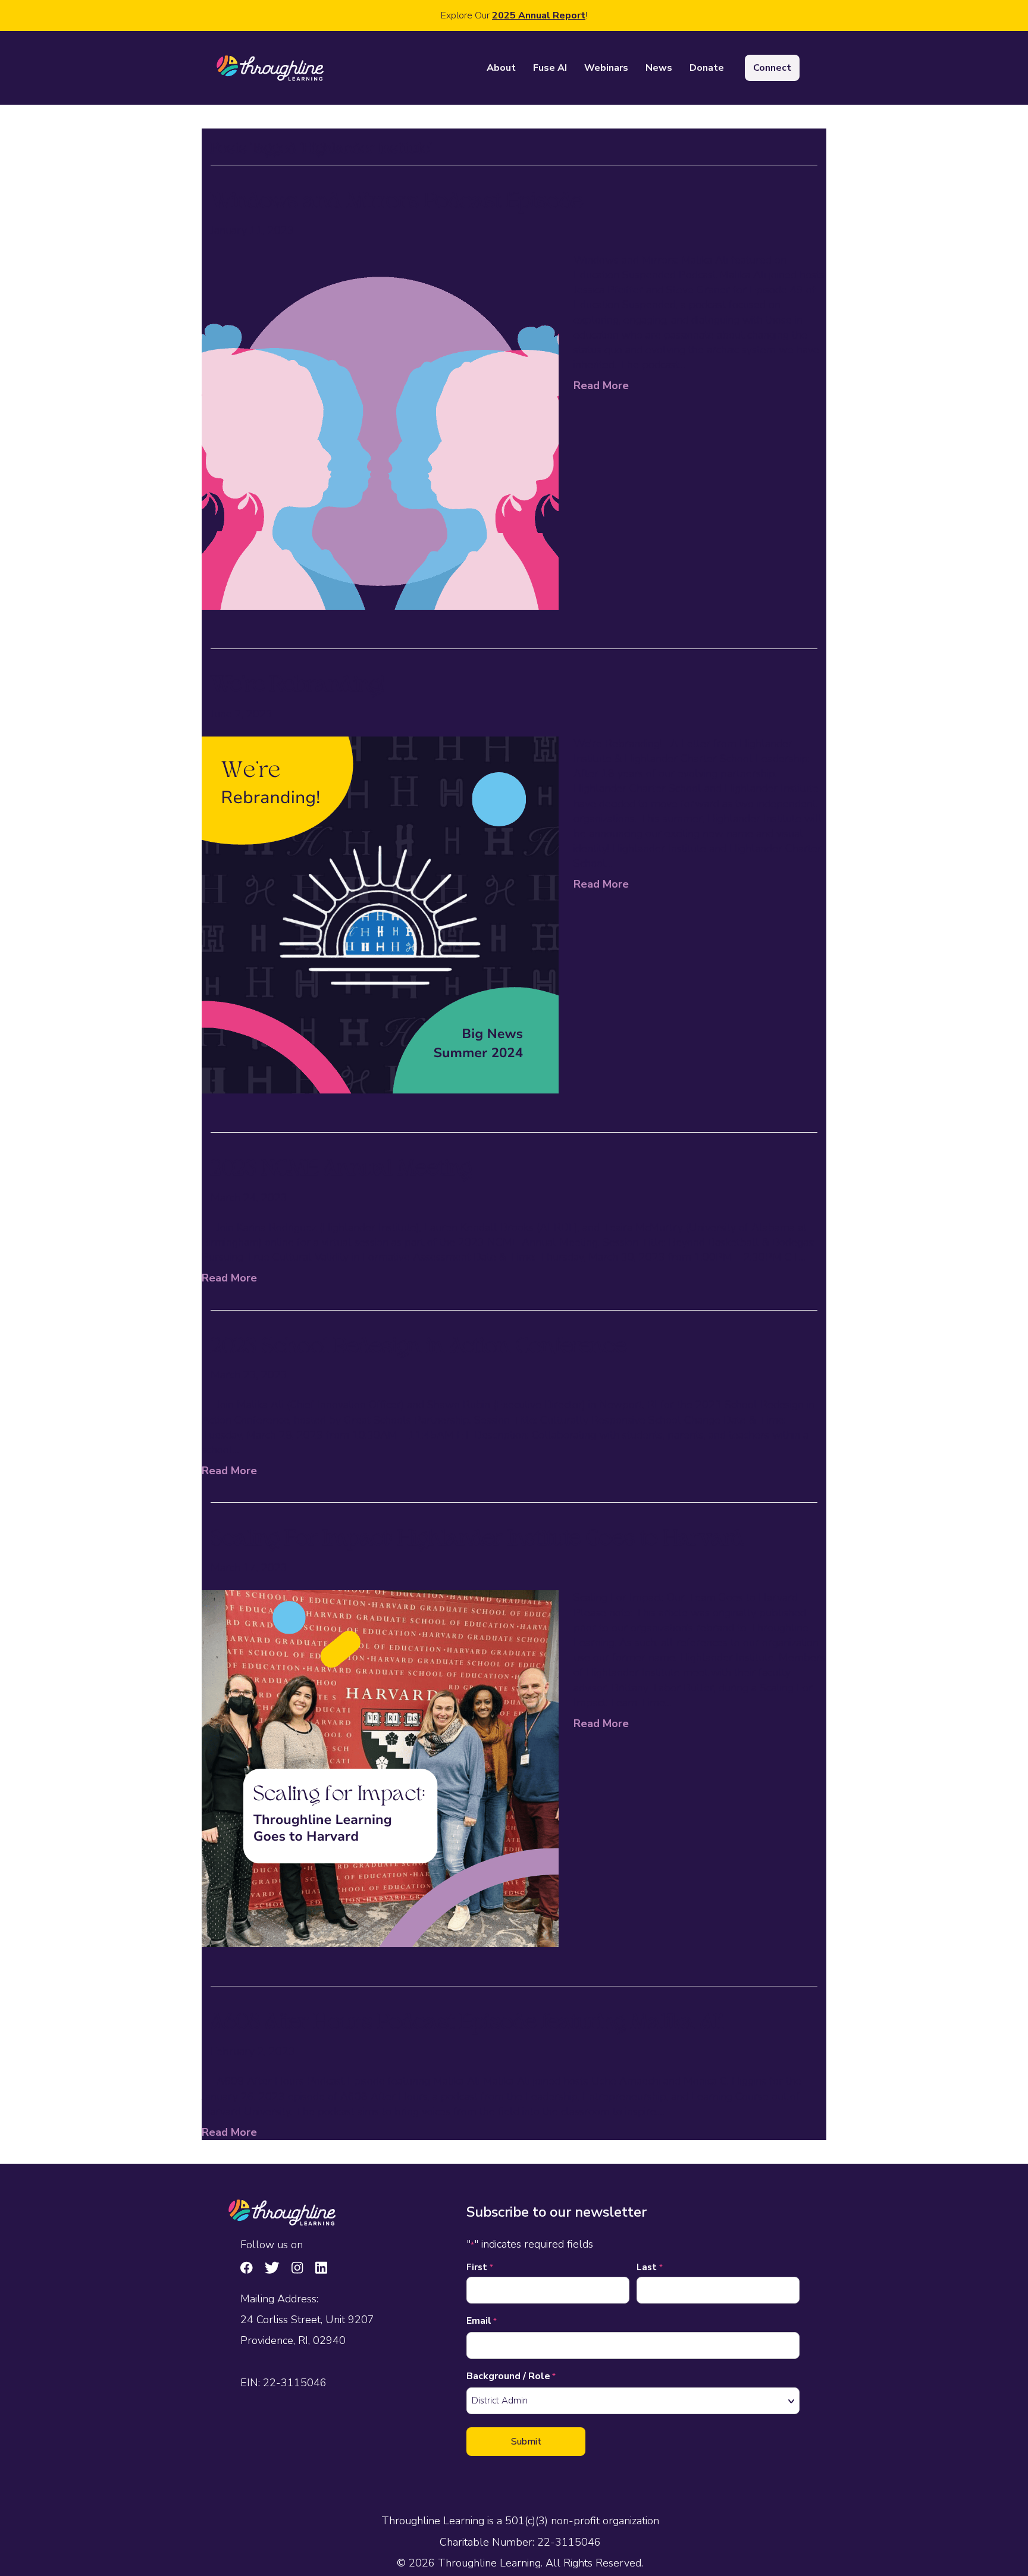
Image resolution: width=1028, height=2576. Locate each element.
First (480, 2267)
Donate (707, 68)
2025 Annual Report (539, 15)
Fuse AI (550, 68)
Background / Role (511, 2376)
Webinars (606, 68)
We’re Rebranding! (297, 687)
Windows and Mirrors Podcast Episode (397, 203)
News (659, 68)
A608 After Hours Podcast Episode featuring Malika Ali (467, 2024)
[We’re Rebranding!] (380, 914)
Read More (601, 386)
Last (650, 2267)
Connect (772, 68)
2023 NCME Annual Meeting (341, 1170)
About (501, 68)
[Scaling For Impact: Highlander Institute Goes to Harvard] (380, 1768)
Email (482, 2321)
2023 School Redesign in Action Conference (419, 1348)
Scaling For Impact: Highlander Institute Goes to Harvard (477, 1540)
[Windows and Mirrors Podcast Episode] (380, 430)
